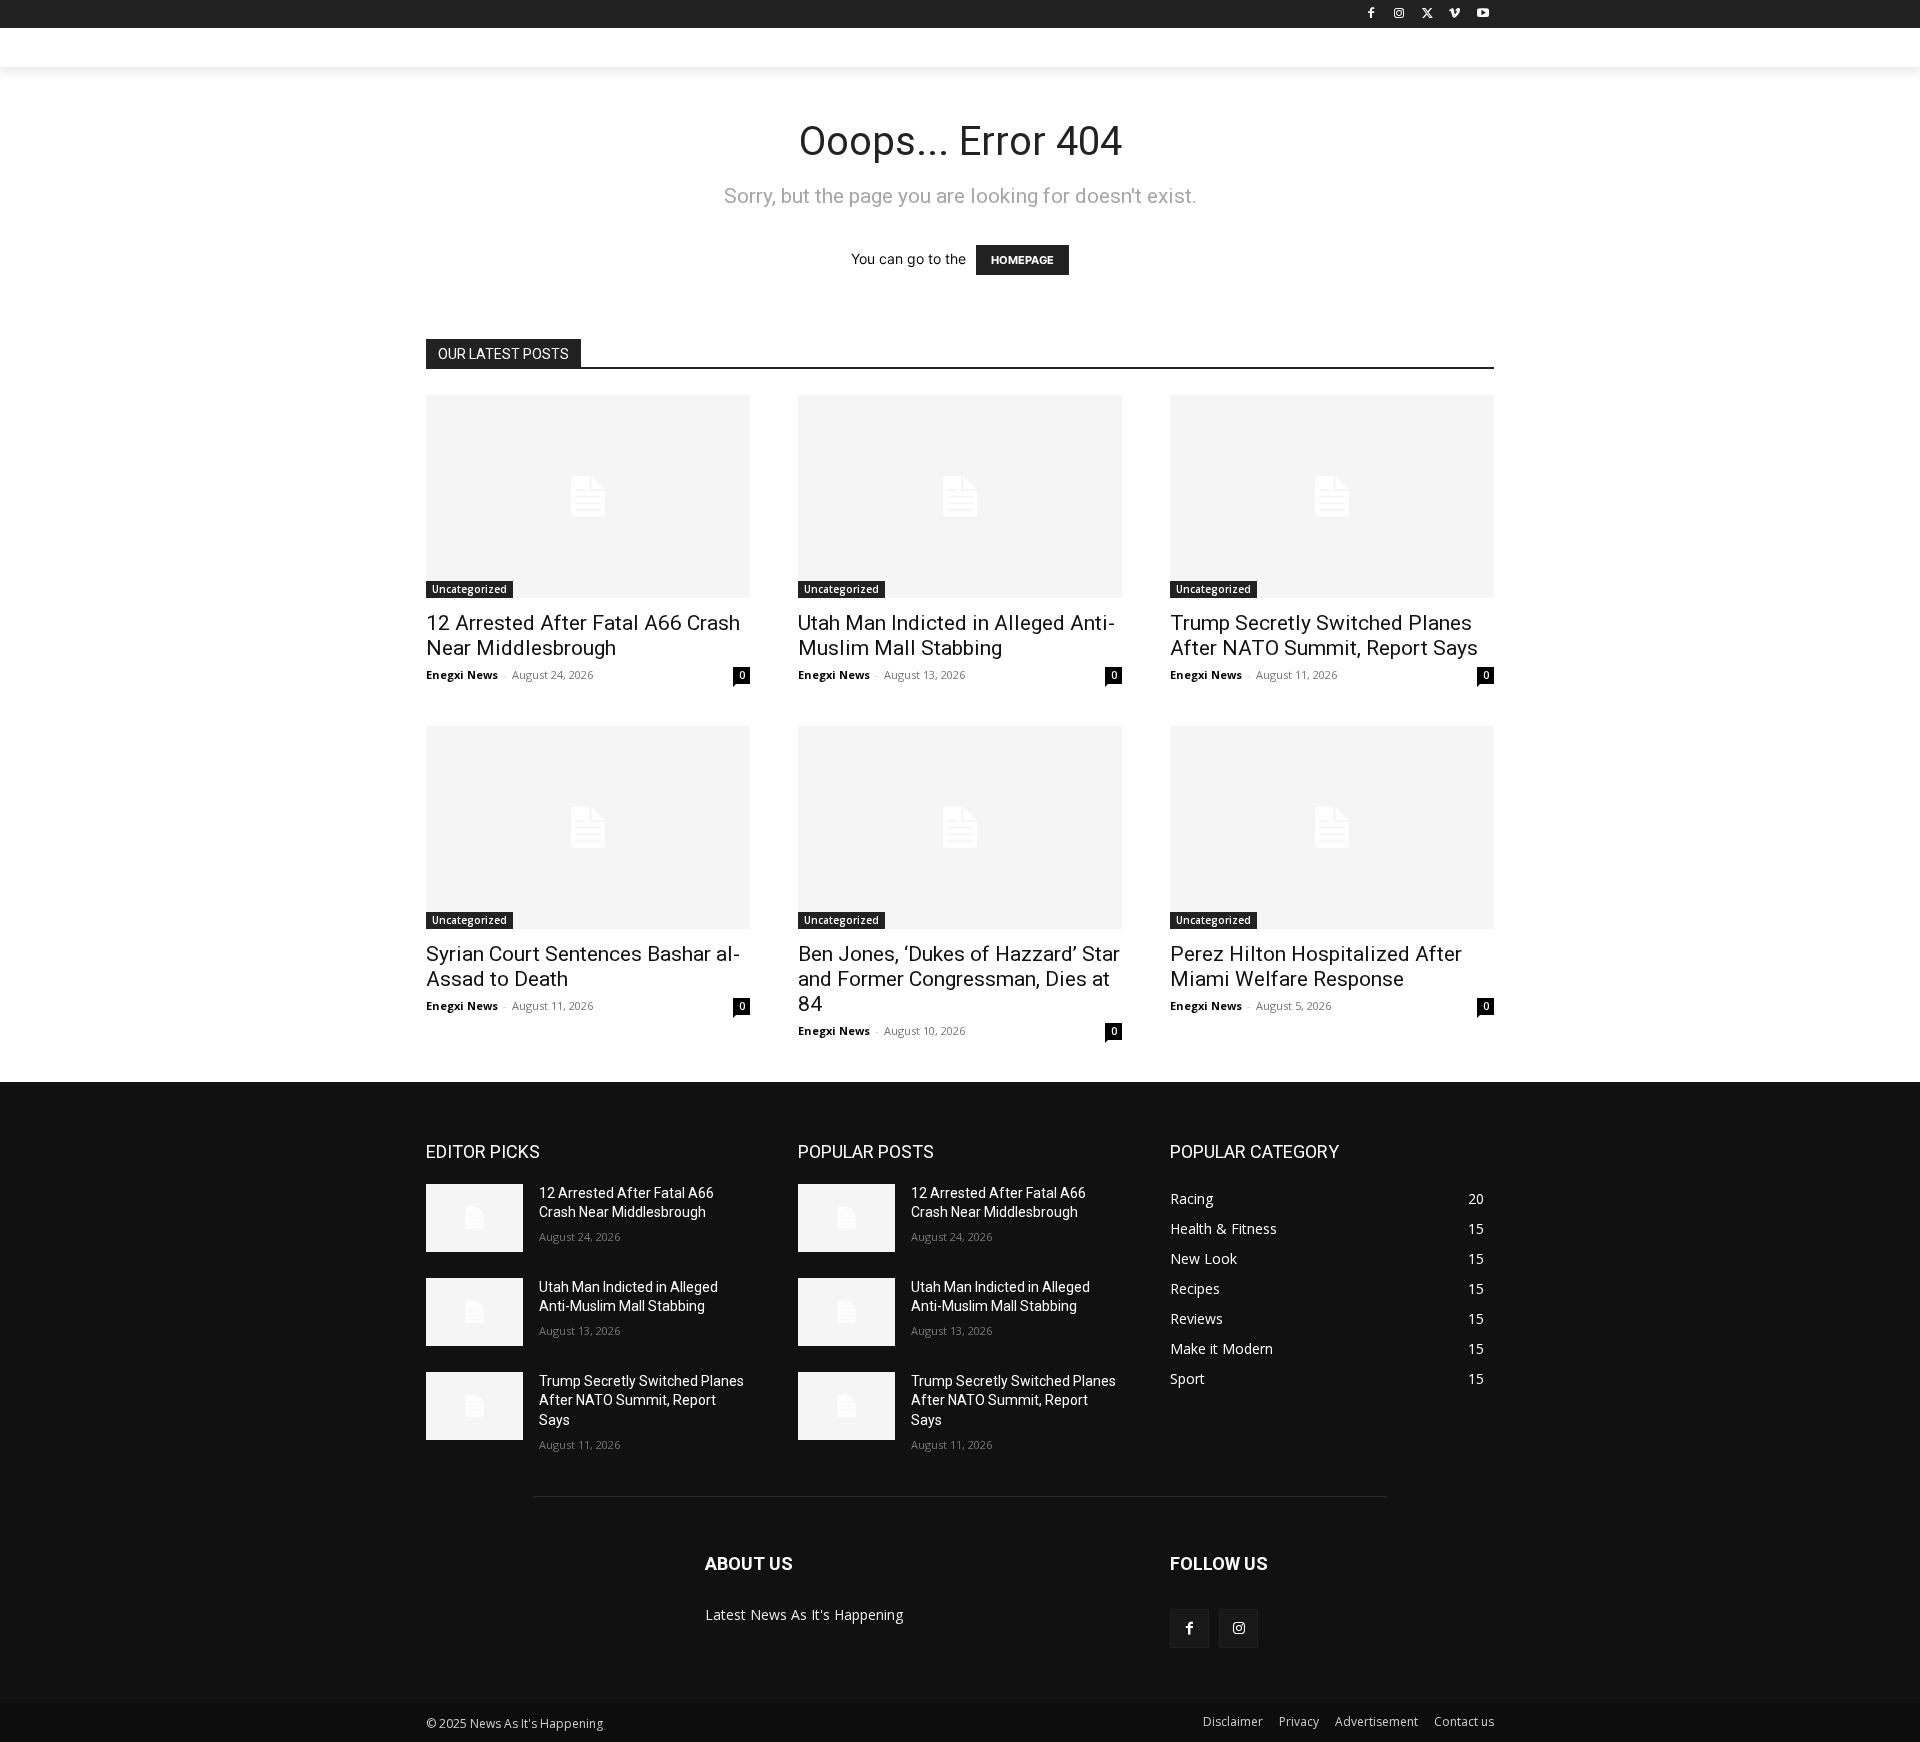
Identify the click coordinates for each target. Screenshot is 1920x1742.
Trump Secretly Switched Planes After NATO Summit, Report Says (1324, 635)
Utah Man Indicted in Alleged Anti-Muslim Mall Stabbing (956, 635)
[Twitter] (1427, 14)
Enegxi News (462, 674)
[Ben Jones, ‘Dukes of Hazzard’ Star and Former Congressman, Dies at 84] (960, 827)
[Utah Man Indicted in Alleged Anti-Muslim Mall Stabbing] (960, 496)
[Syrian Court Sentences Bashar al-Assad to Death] (588, 827)
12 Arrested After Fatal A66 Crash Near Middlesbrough (583, 635)
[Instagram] (1399, 14)
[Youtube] (1482, 14)
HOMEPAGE (1022, 260)
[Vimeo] (1454, 14)
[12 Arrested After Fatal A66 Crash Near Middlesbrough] (588, 496)
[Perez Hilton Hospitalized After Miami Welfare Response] (1332, 827)
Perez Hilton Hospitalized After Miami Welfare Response (1316, 966)
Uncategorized (469, 589)
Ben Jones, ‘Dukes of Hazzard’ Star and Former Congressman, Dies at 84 (959, 979)
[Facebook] (1371, 14)
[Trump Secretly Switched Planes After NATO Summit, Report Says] (1332, 496)
